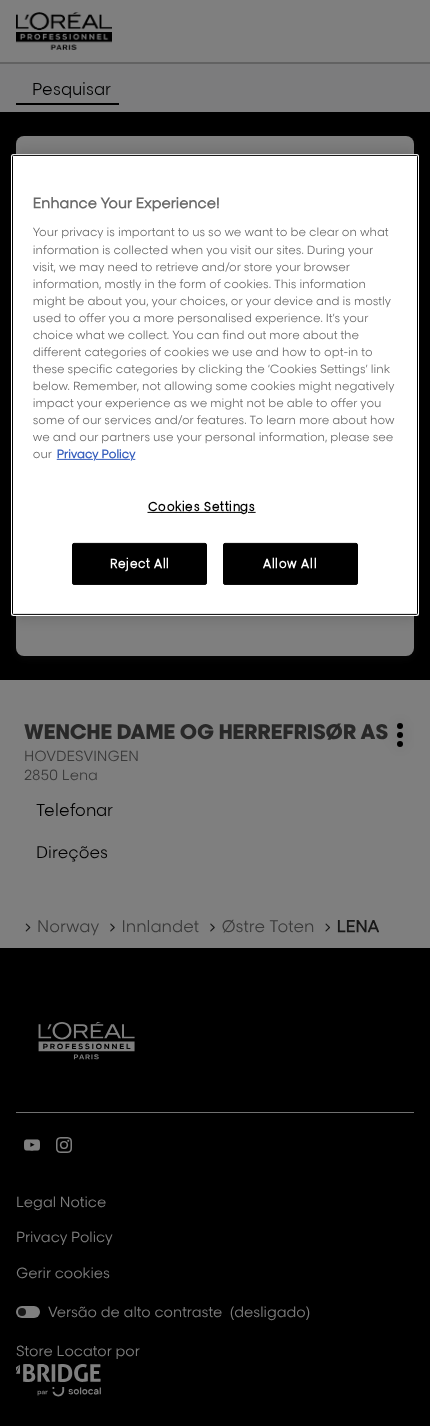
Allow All (290, 563)
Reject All (140, 563)
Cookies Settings (202, 506)
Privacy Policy (96, 453)
